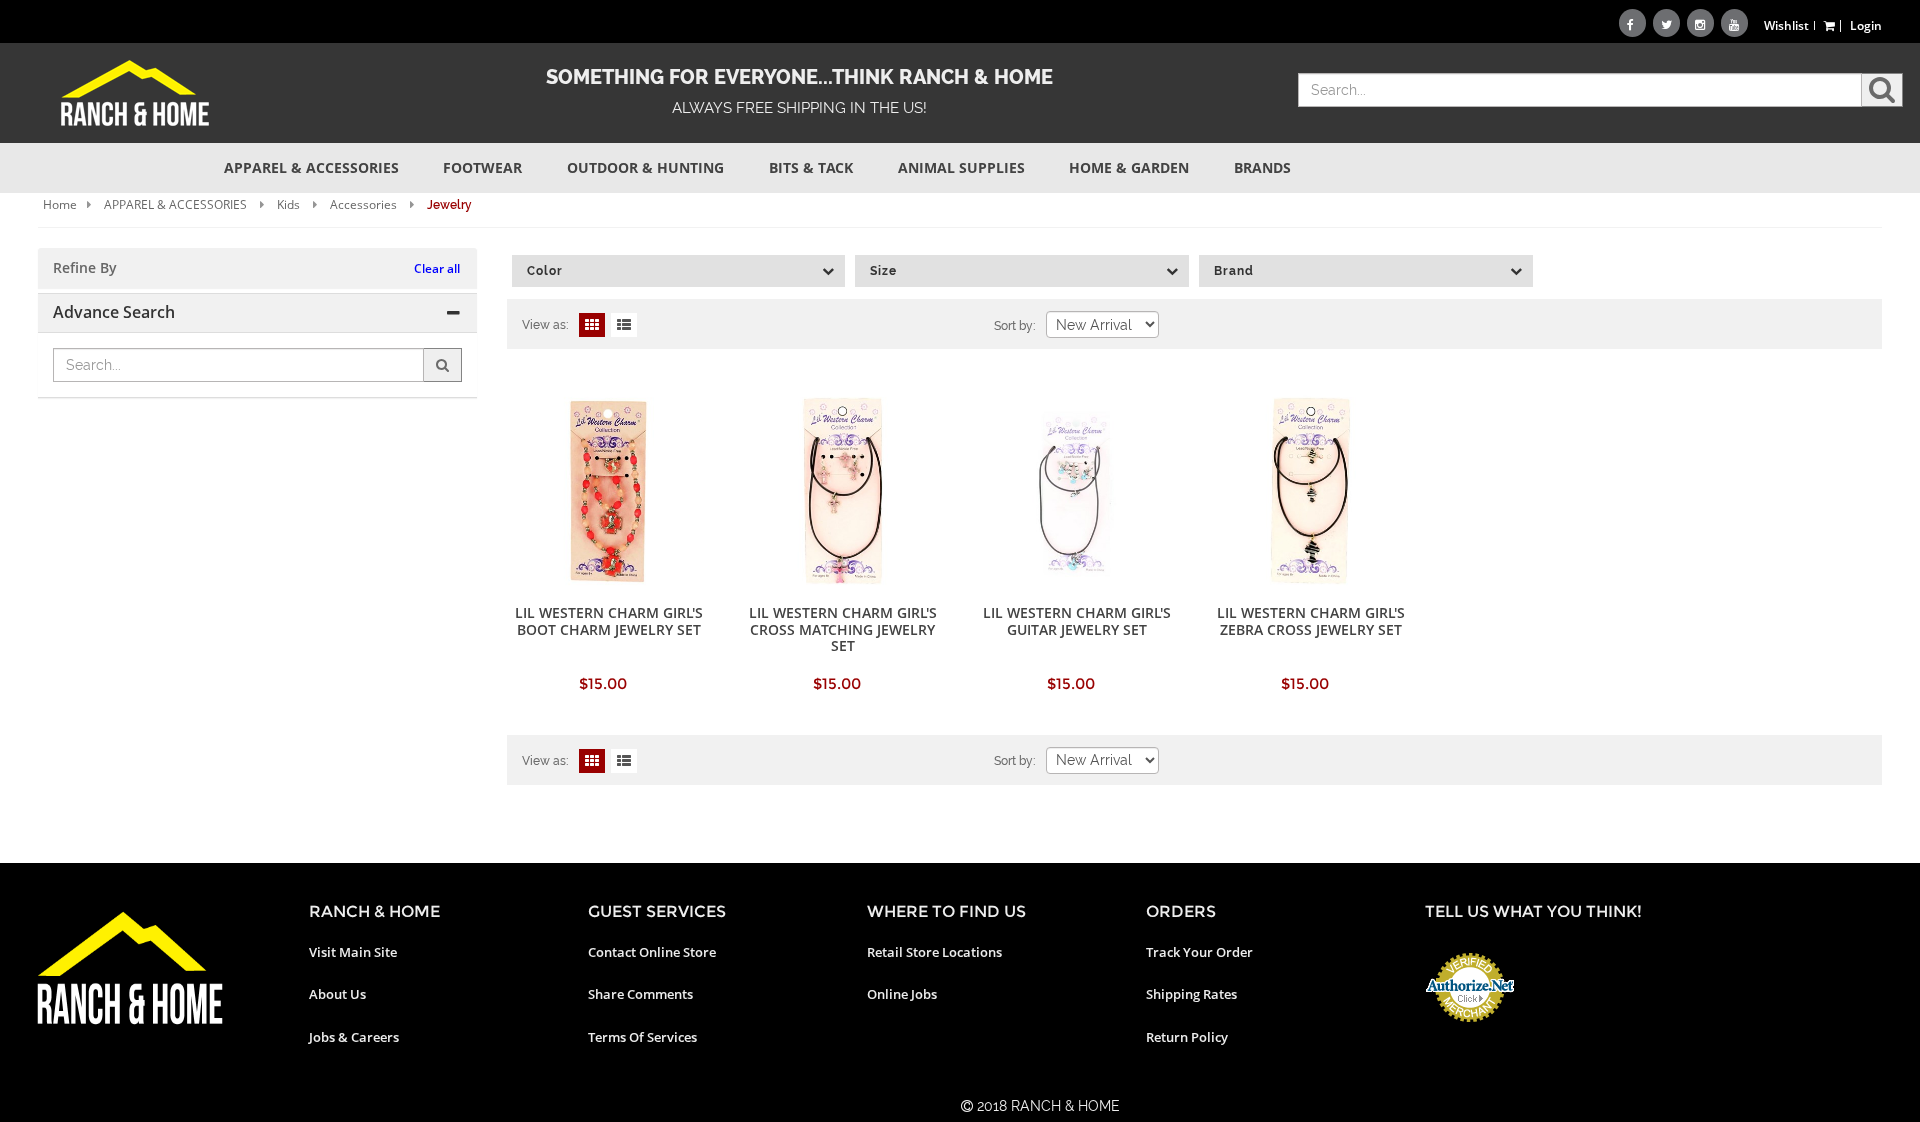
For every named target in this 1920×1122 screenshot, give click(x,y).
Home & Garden (1129, 167)
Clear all (437, 268)
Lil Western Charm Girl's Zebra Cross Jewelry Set (1311, 620)
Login (1866, 25)
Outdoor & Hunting (645, 167)
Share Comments (640, 994)
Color (545, 271)
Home (60, 204)
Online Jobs (902, 994)
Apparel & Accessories (311, 167)
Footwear (482, 167)
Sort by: (1015, 326)
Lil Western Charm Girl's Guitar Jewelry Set (1077, 620)
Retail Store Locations (934, 952)
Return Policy (1187, 1037)
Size (883, 271)
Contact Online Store (652, 952)
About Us (337, 994)
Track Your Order (1199, 952)
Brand (1234, 271)
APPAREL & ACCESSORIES (175, 204)
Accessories (363, 204)
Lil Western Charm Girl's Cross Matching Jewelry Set (843, 629)
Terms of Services (642, 1037)
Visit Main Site (353, 952)
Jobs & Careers (354, 1037)
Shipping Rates (1191, 994)
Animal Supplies (961, 167)
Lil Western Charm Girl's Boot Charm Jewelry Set (609, 620)
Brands (1262, 167)
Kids (288, 204)
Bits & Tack (811, 167)
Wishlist (1786, 25)
